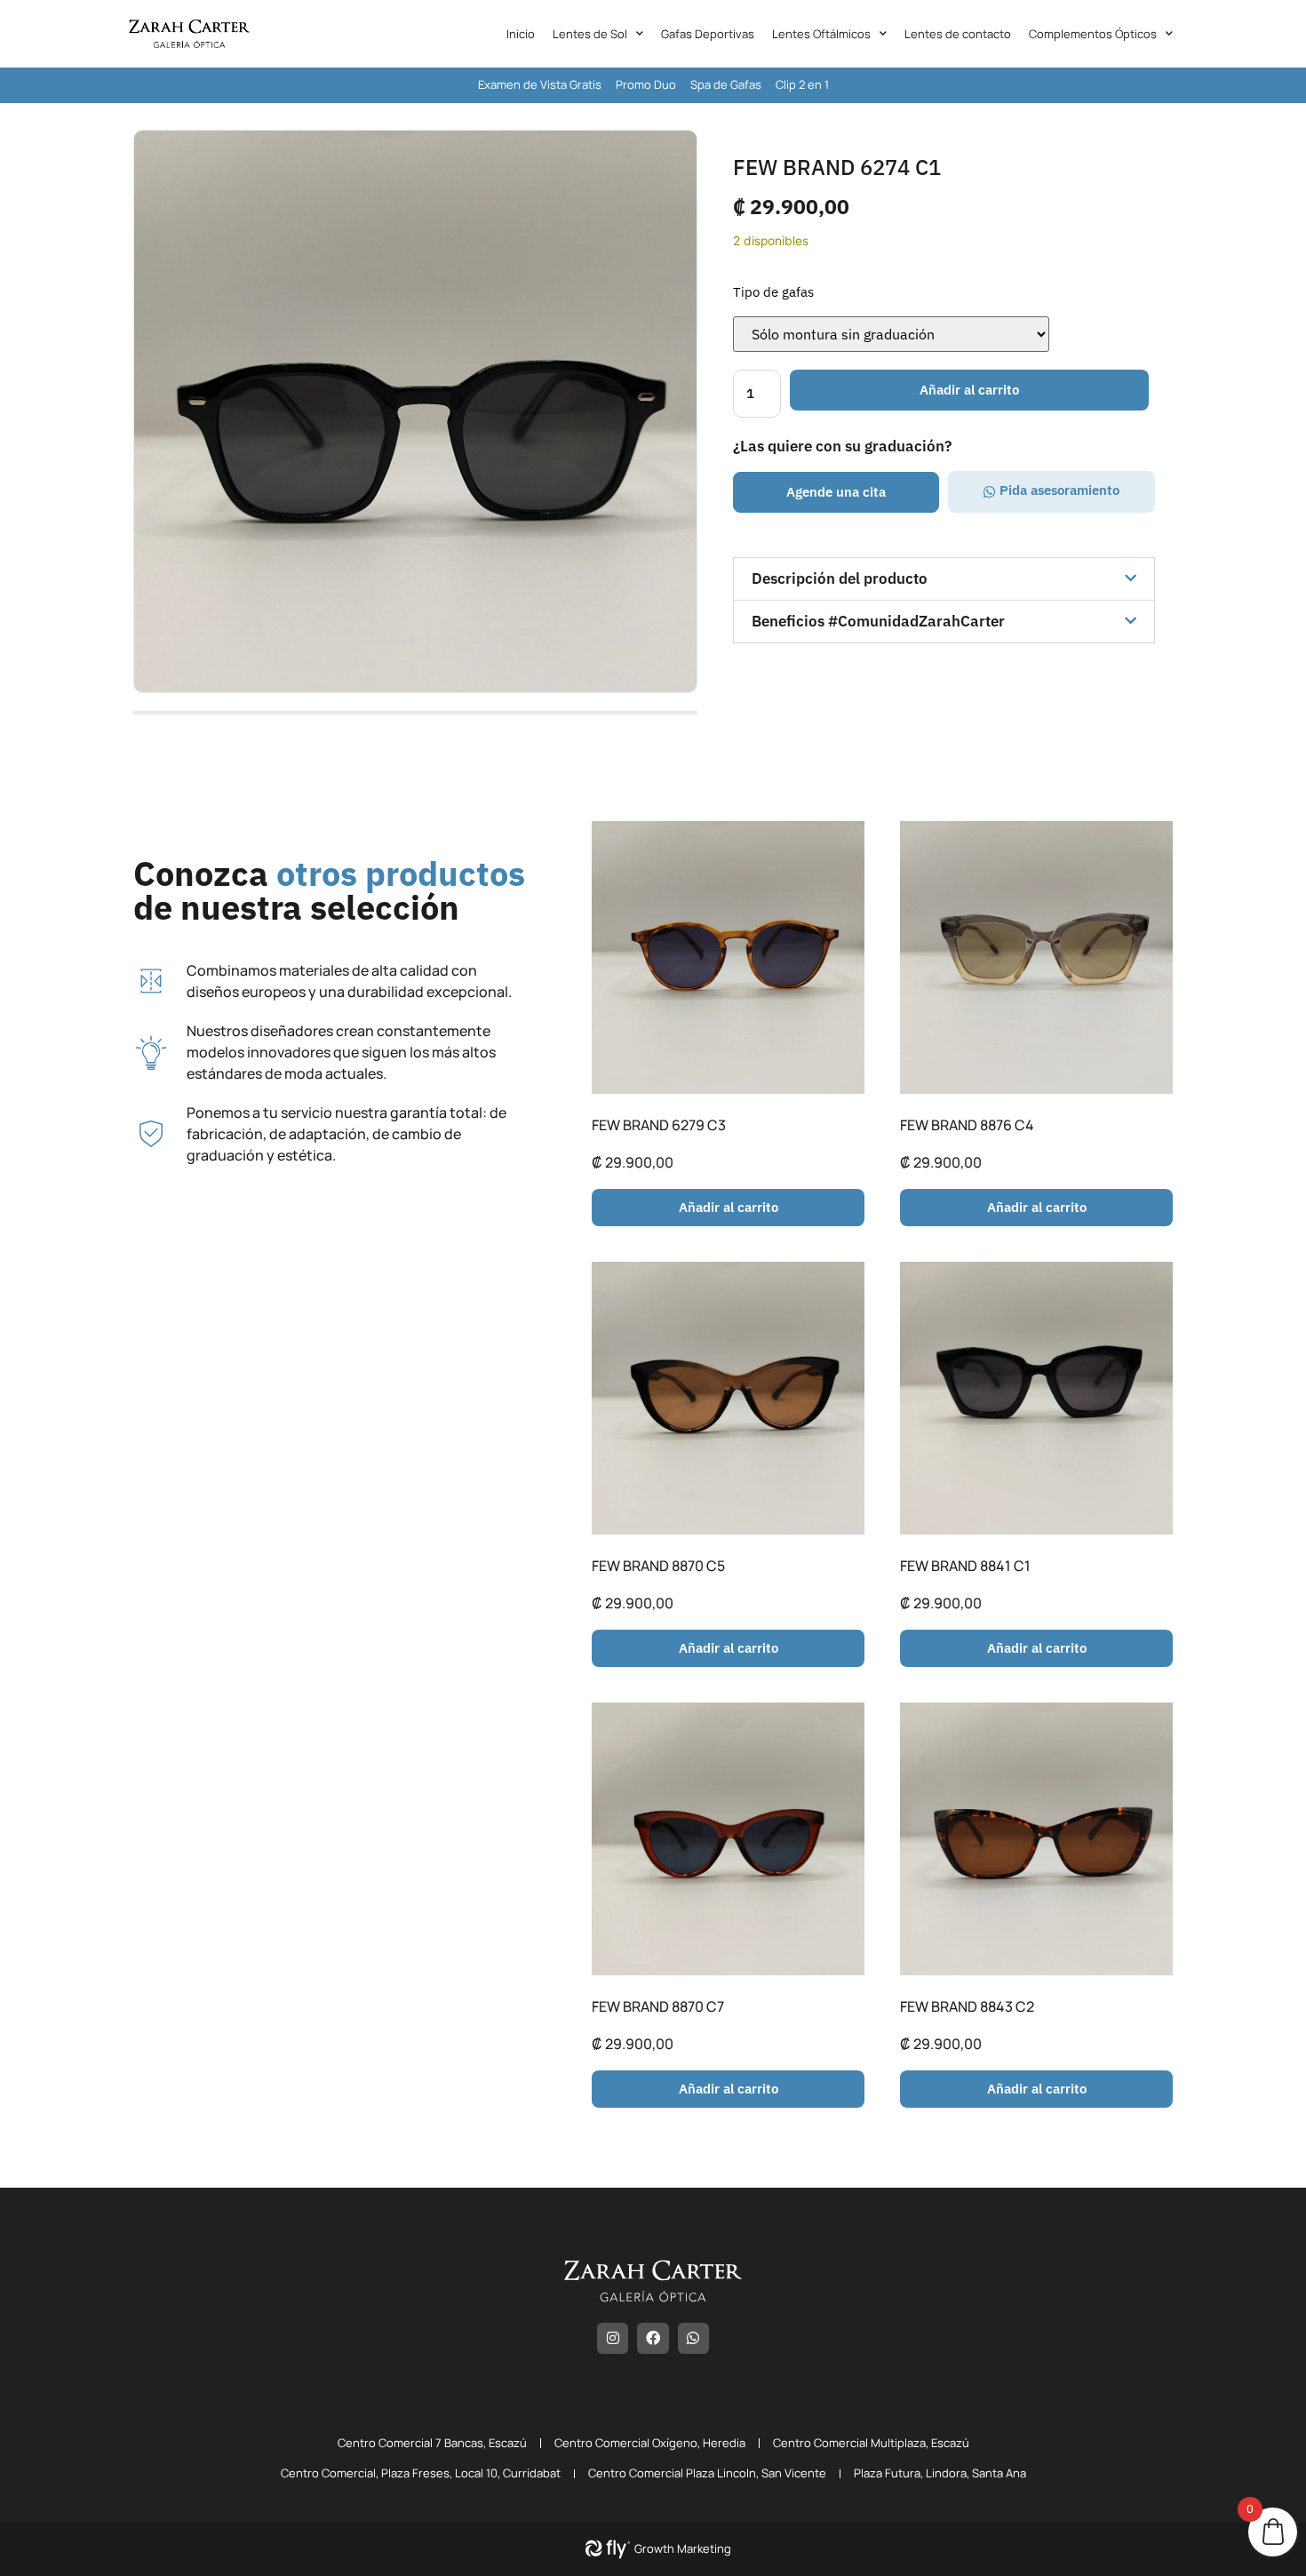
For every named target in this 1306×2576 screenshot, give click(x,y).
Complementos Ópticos (1093, 34)
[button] (836, 492)
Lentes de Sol (590, 34)
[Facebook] (653, 2338)
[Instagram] (613, 2338)
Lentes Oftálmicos (821, 34)
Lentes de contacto (958, 34)
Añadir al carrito (969, 390)
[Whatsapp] (693, 2338)
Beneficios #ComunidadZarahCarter (878, 621)
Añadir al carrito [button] (729, 1207)
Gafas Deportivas (708, 34)
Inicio (521, 34)
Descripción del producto (840, 578)
